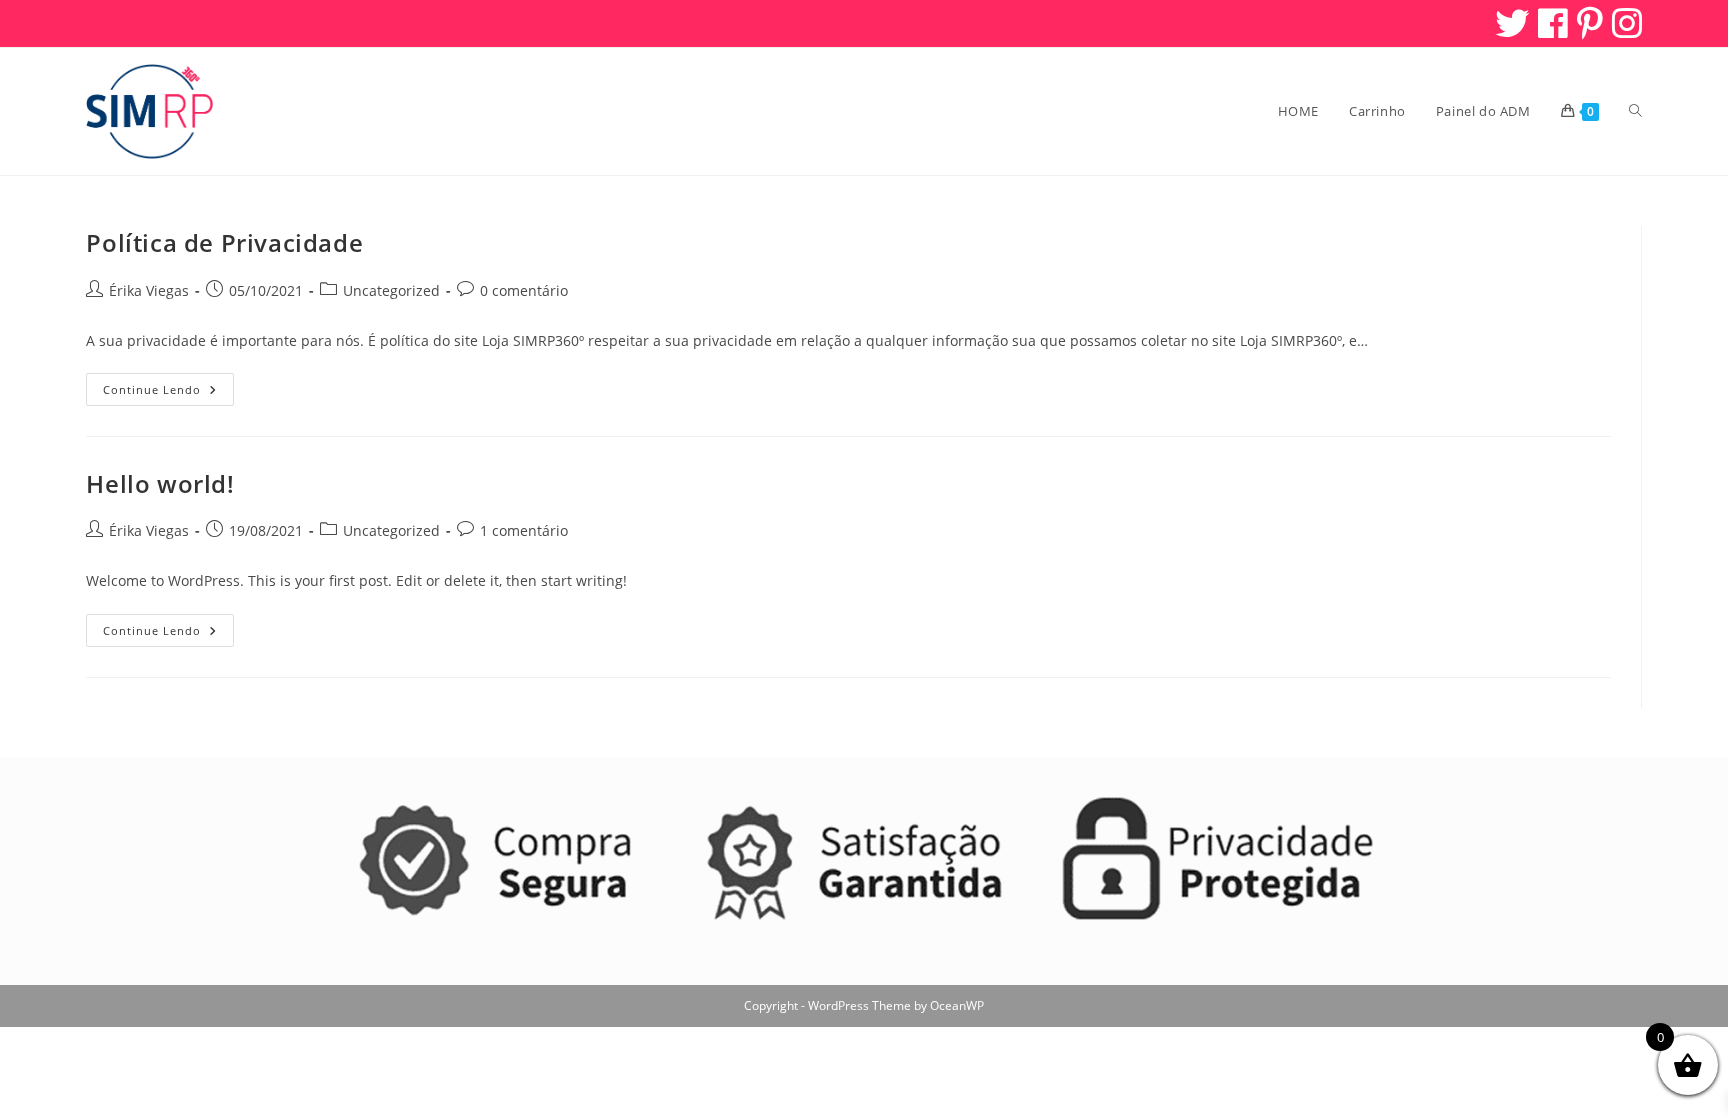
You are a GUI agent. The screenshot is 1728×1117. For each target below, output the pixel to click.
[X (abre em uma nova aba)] (1510, 23)
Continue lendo (168, 393)
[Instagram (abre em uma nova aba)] (1624, 23)
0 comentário (524, 290)
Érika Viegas (149, 290)
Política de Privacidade (224, 242)
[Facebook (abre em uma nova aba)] (1551, 23)
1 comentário (524, 530)
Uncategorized (391, 290)
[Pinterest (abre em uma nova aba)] (1588, 23)
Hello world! (160, 483)
